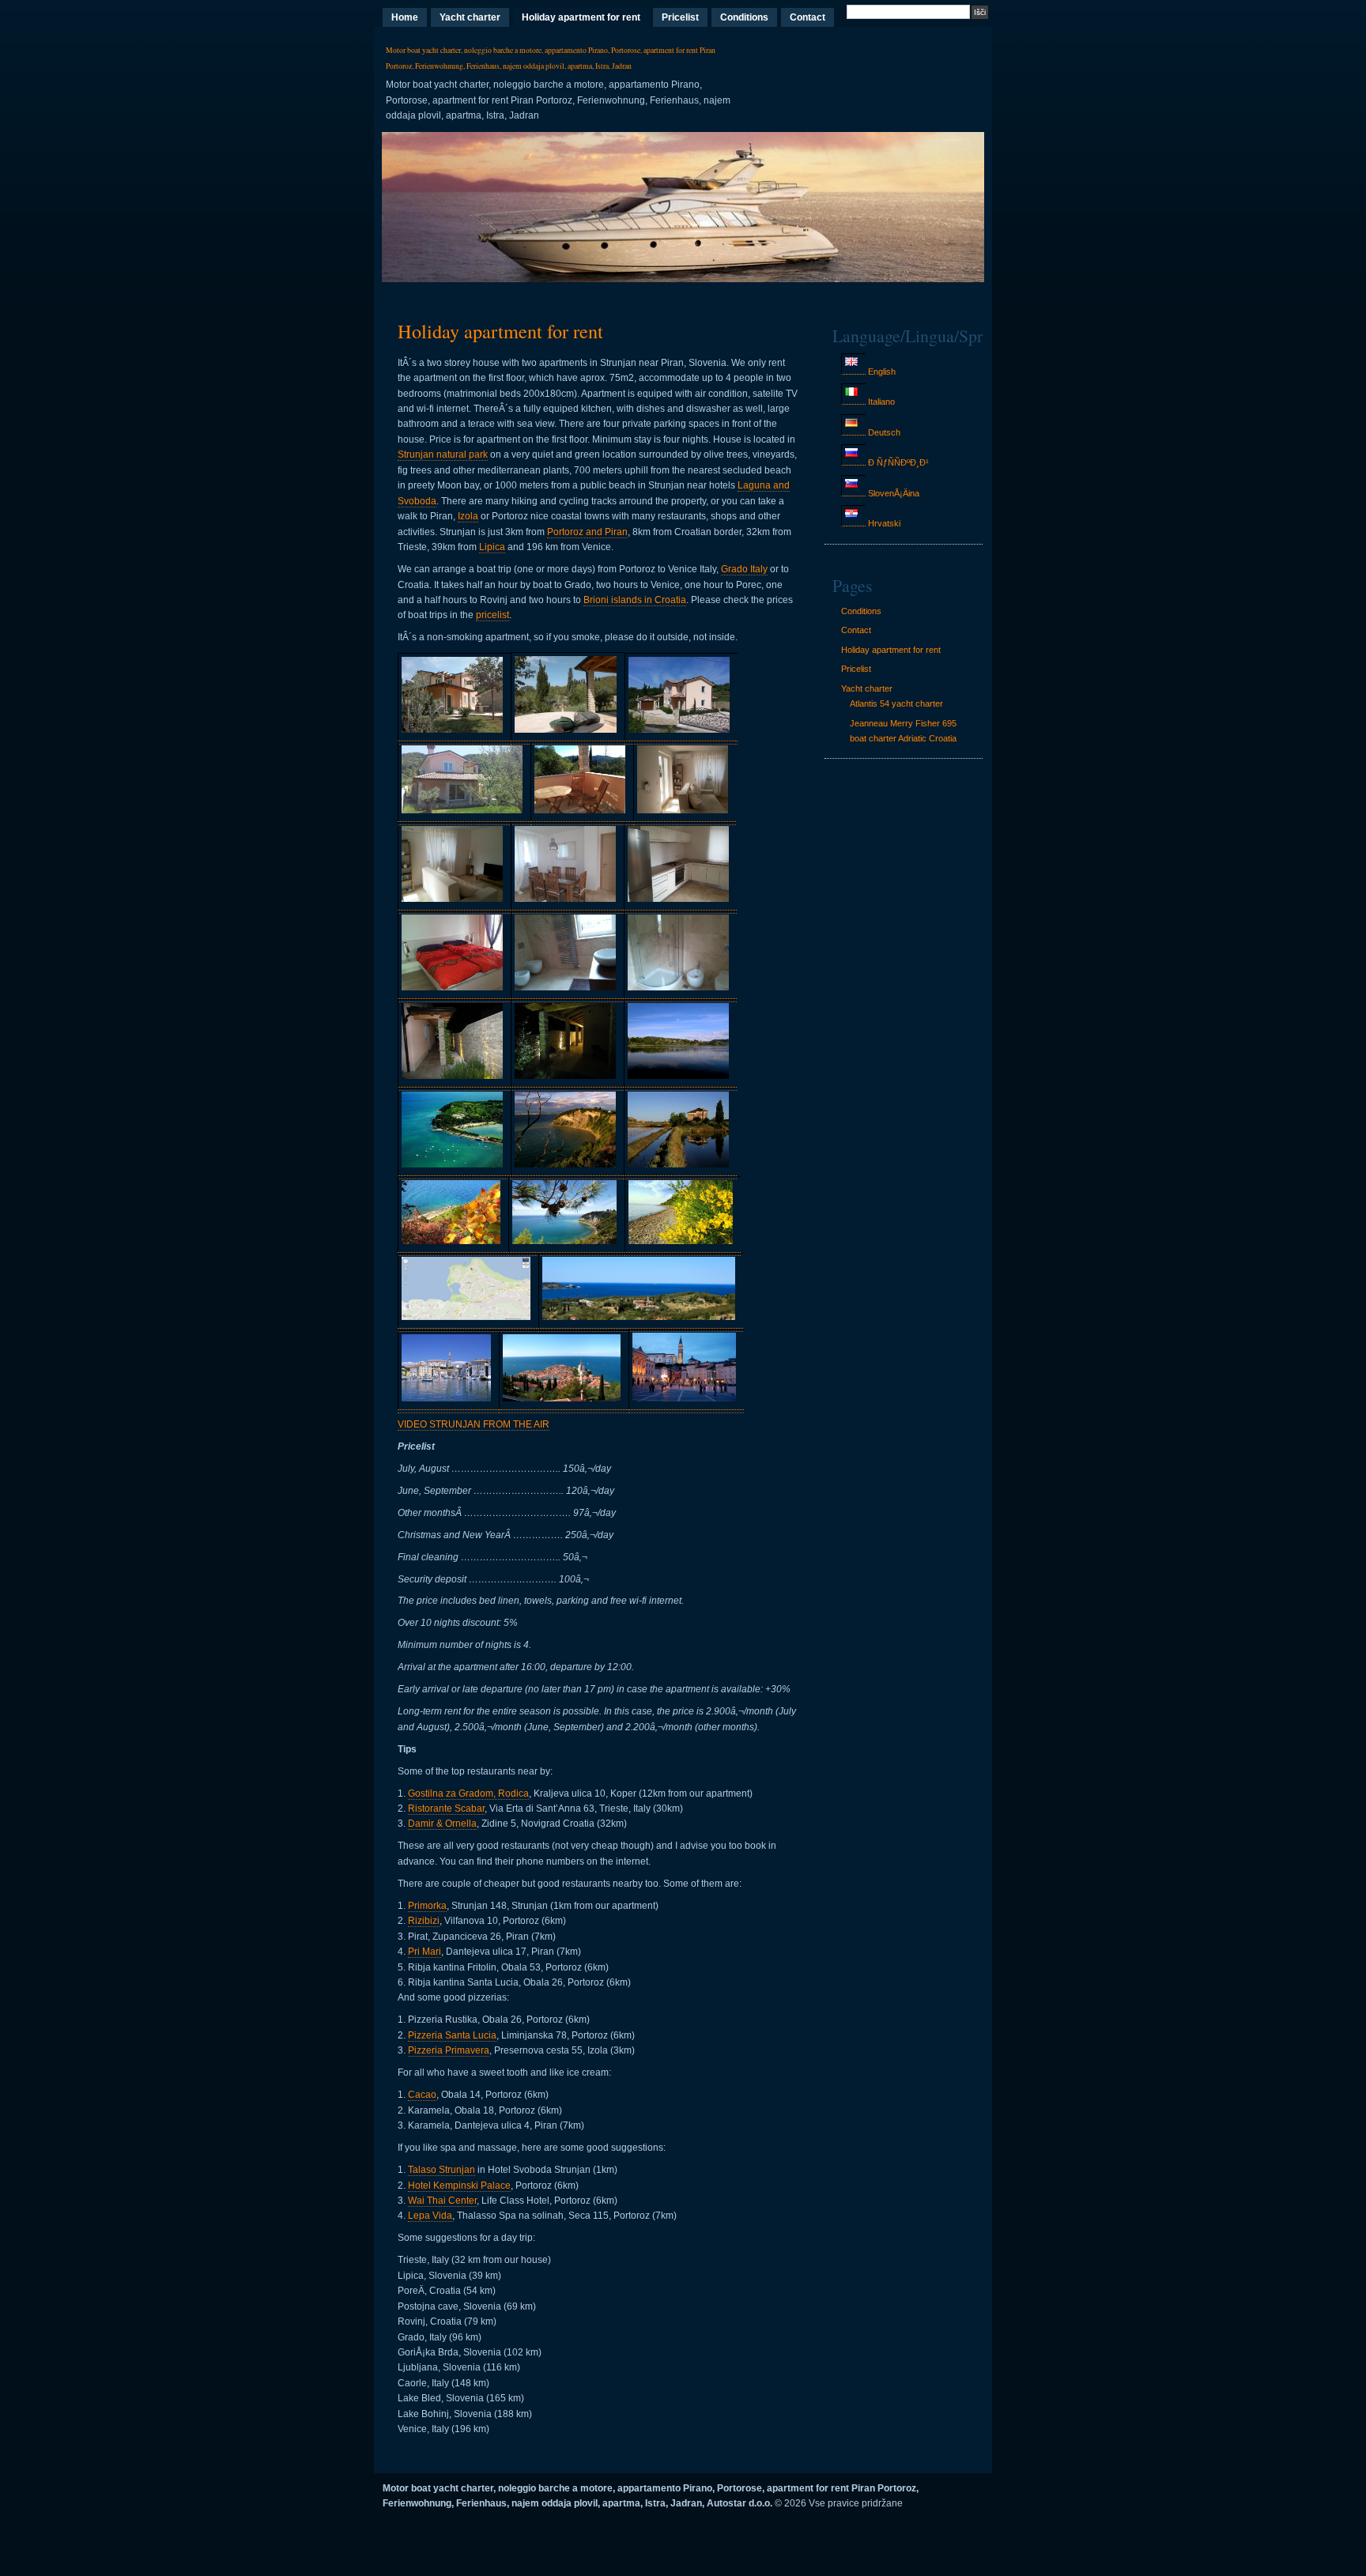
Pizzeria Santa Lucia (452, 2035)
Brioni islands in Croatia (635, 600)
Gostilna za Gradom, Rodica (468, 1793)
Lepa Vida (430, 2216)
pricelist (492, 615)
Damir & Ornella (442, 1824)
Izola (468, 516)
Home (405, 17)
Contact (808, 17)
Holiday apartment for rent (581, 17)
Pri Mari (425, 1952)
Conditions (744, 17)
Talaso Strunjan (441, 2170)
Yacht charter (470, 17)
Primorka (427, 1906)
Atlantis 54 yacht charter (896, 703)
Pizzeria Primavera (449, 2050)
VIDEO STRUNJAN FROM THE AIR (474, 1424)
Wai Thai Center (442, 2201)
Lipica (492, 547)
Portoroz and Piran (587, 532)
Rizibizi (424, 1921)
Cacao (422, 2095)
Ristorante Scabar (446, 1808)
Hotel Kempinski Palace (459, 2186)
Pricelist (680, 17)
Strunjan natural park (443, 454)
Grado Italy (744, 569)
